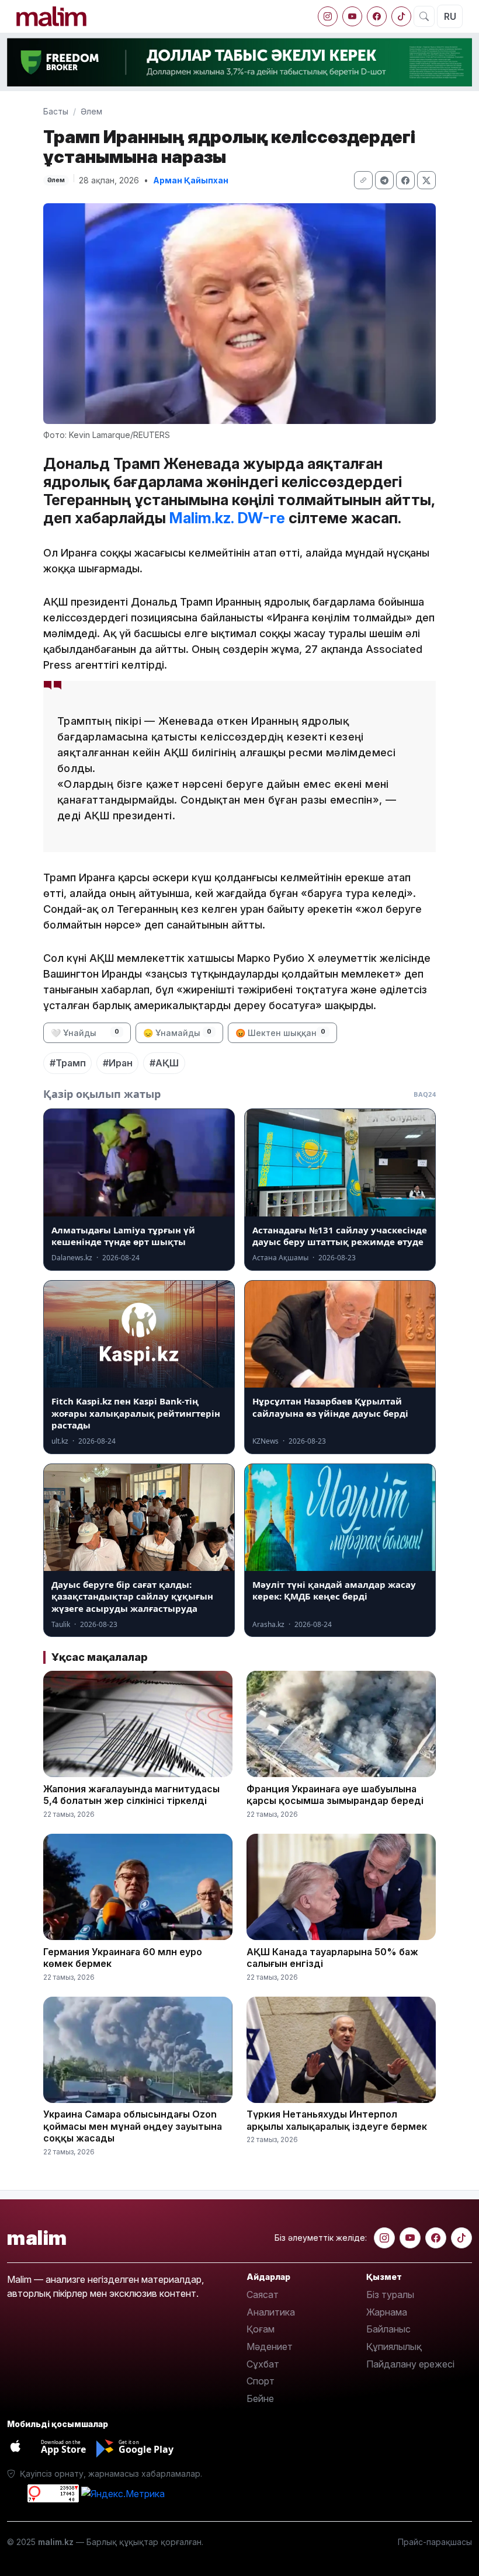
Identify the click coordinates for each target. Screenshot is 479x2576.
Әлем (91, 111)
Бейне (260, 2398)
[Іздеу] (424, 16)
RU (450, 16)
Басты (56, 111)
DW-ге (261, 518)
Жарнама (387, 2312)
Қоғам (261, 2329)
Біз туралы (390, 2295)
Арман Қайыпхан (191, 180)
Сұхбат (263, 2364)
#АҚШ (164, 1063)
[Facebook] (377, 16)
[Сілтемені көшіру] (363, 180)
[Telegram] (384, 180)
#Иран (118, 1063)
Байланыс (388, 2329)
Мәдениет (270, 2346)
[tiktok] (401, 16)
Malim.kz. (202, 518)
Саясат (263, 2295)
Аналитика (271, 2312)
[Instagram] (328, 16)
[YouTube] (352, 16)
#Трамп (68, 1063)
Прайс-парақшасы (435, 2542)
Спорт (261, 2381)
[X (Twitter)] (426, 180)
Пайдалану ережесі (410, 2364)
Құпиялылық (394, 2346)
